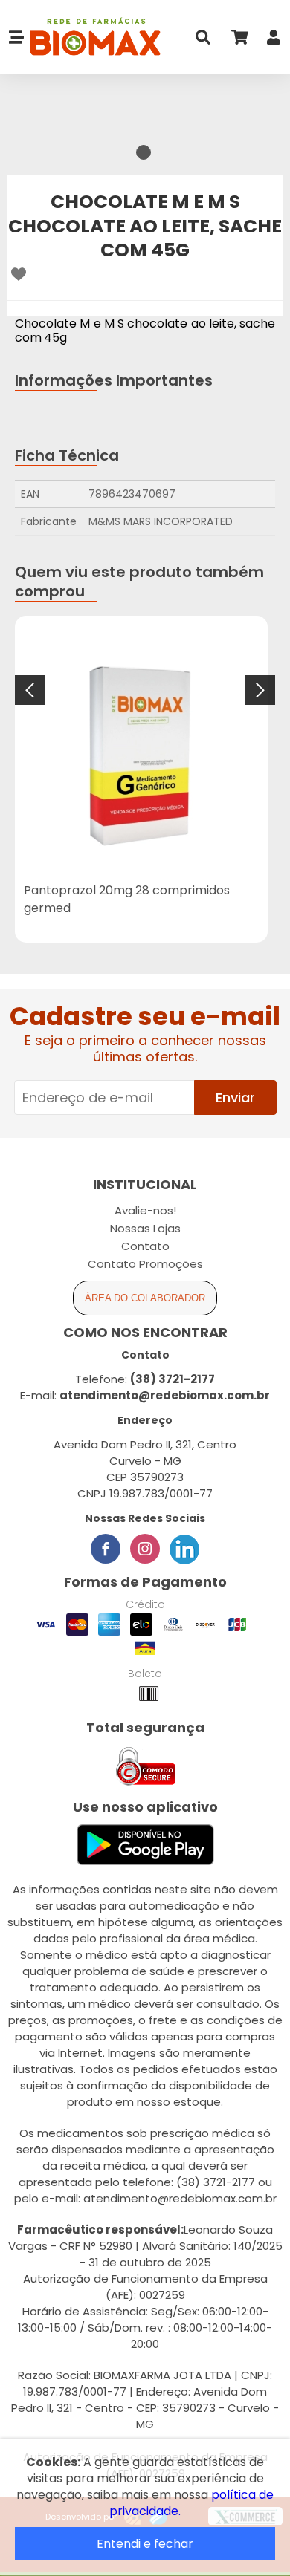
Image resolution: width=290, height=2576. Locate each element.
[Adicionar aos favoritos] (19, 274)
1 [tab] (144, 152)
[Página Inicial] (93, 38)
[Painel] (274, 40)
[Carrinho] (239, 40)
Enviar (235, 1097)
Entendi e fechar (145, 2544)
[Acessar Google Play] (145, 1845)
